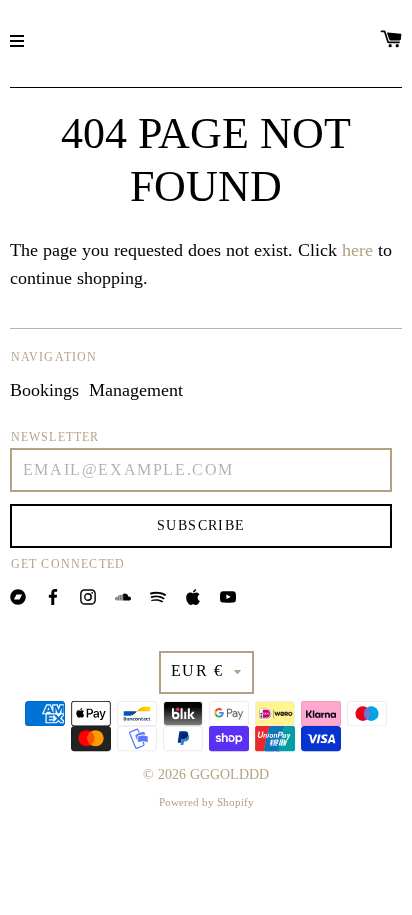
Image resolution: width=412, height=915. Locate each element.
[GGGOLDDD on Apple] (193, 595)
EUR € (197, 670)
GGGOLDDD (229, 774)
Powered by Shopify (206, 802)
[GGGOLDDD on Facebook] (53, 595)
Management (136, 390)
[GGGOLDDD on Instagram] (88, 595)
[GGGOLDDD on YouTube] (228, 595)
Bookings (44, 390)
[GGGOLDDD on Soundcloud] (123, 595)
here (357, 250)
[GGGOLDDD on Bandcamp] (18, 595)
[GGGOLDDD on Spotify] (158, 595)
